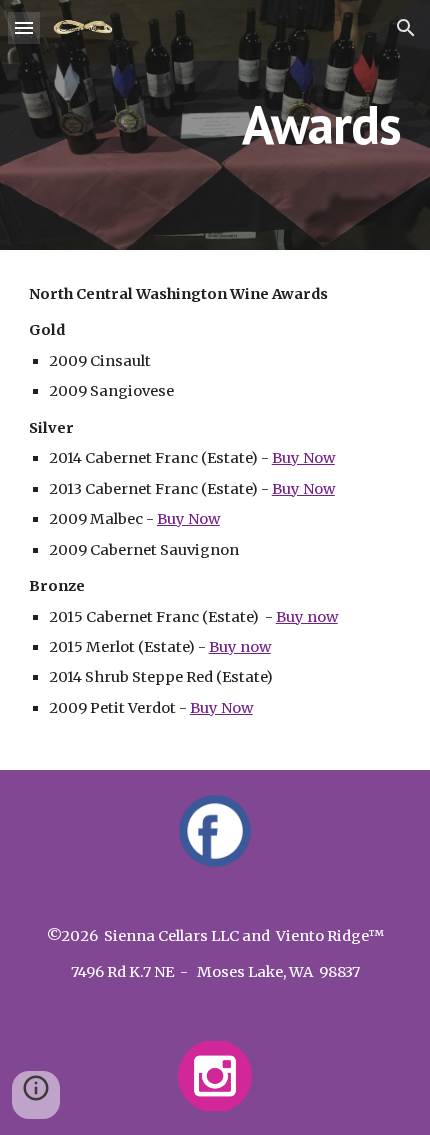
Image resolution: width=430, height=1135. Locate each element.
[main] (215, 124)
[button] (24, 27)
